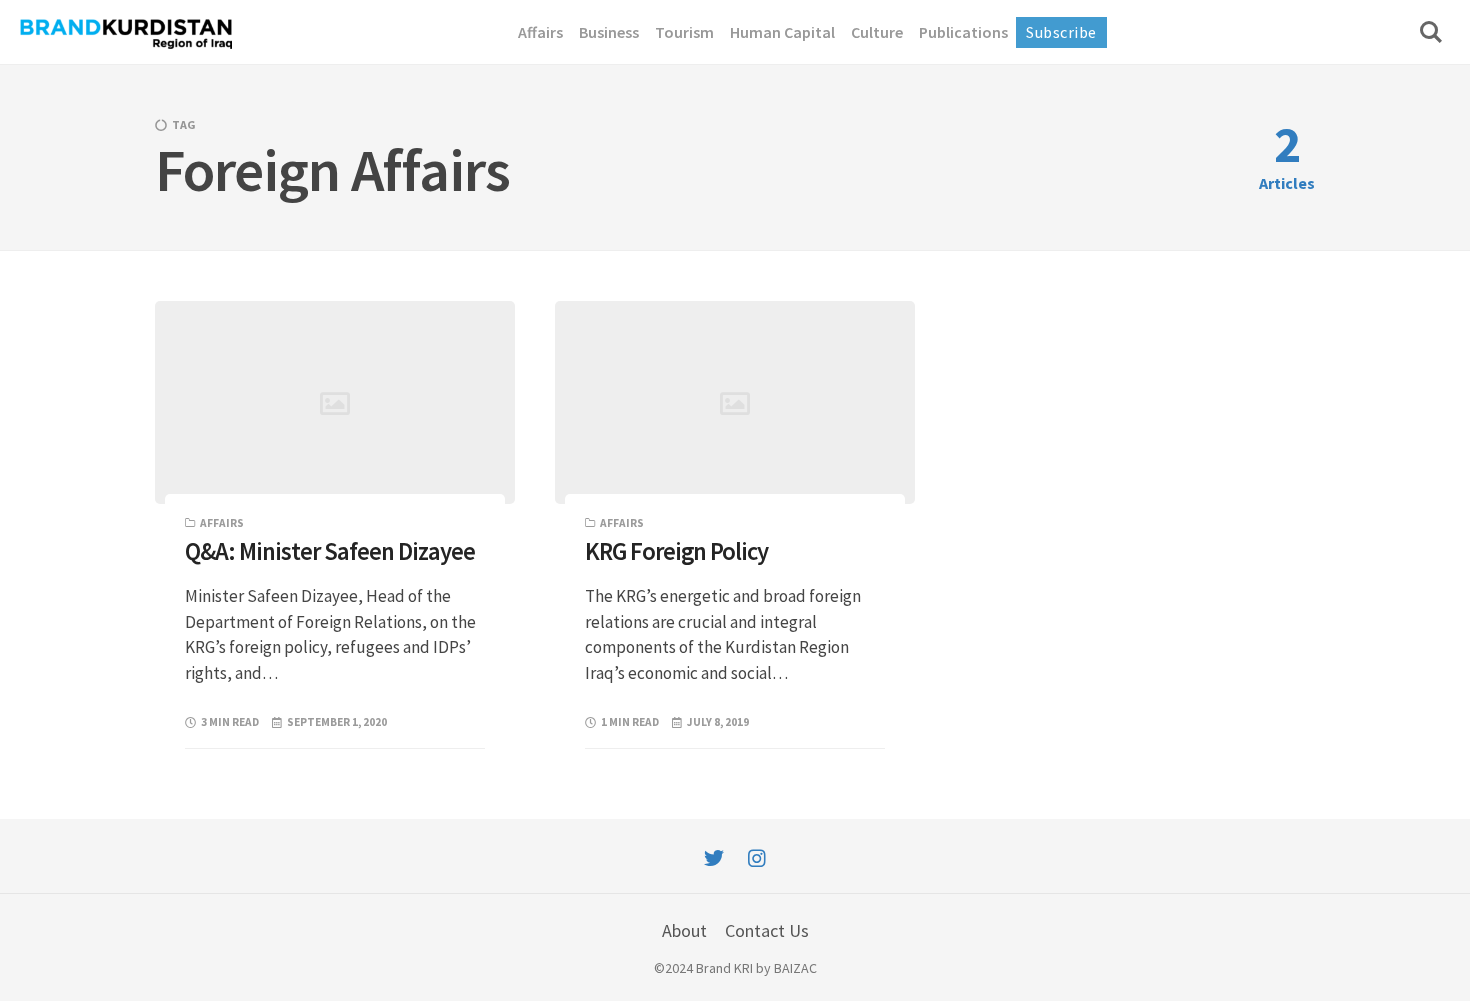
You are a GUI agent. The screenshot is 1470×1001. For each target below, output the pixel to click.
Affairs (222, 523)
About (684, 930)
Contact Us (767, 930)
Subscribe (1061, 32)
